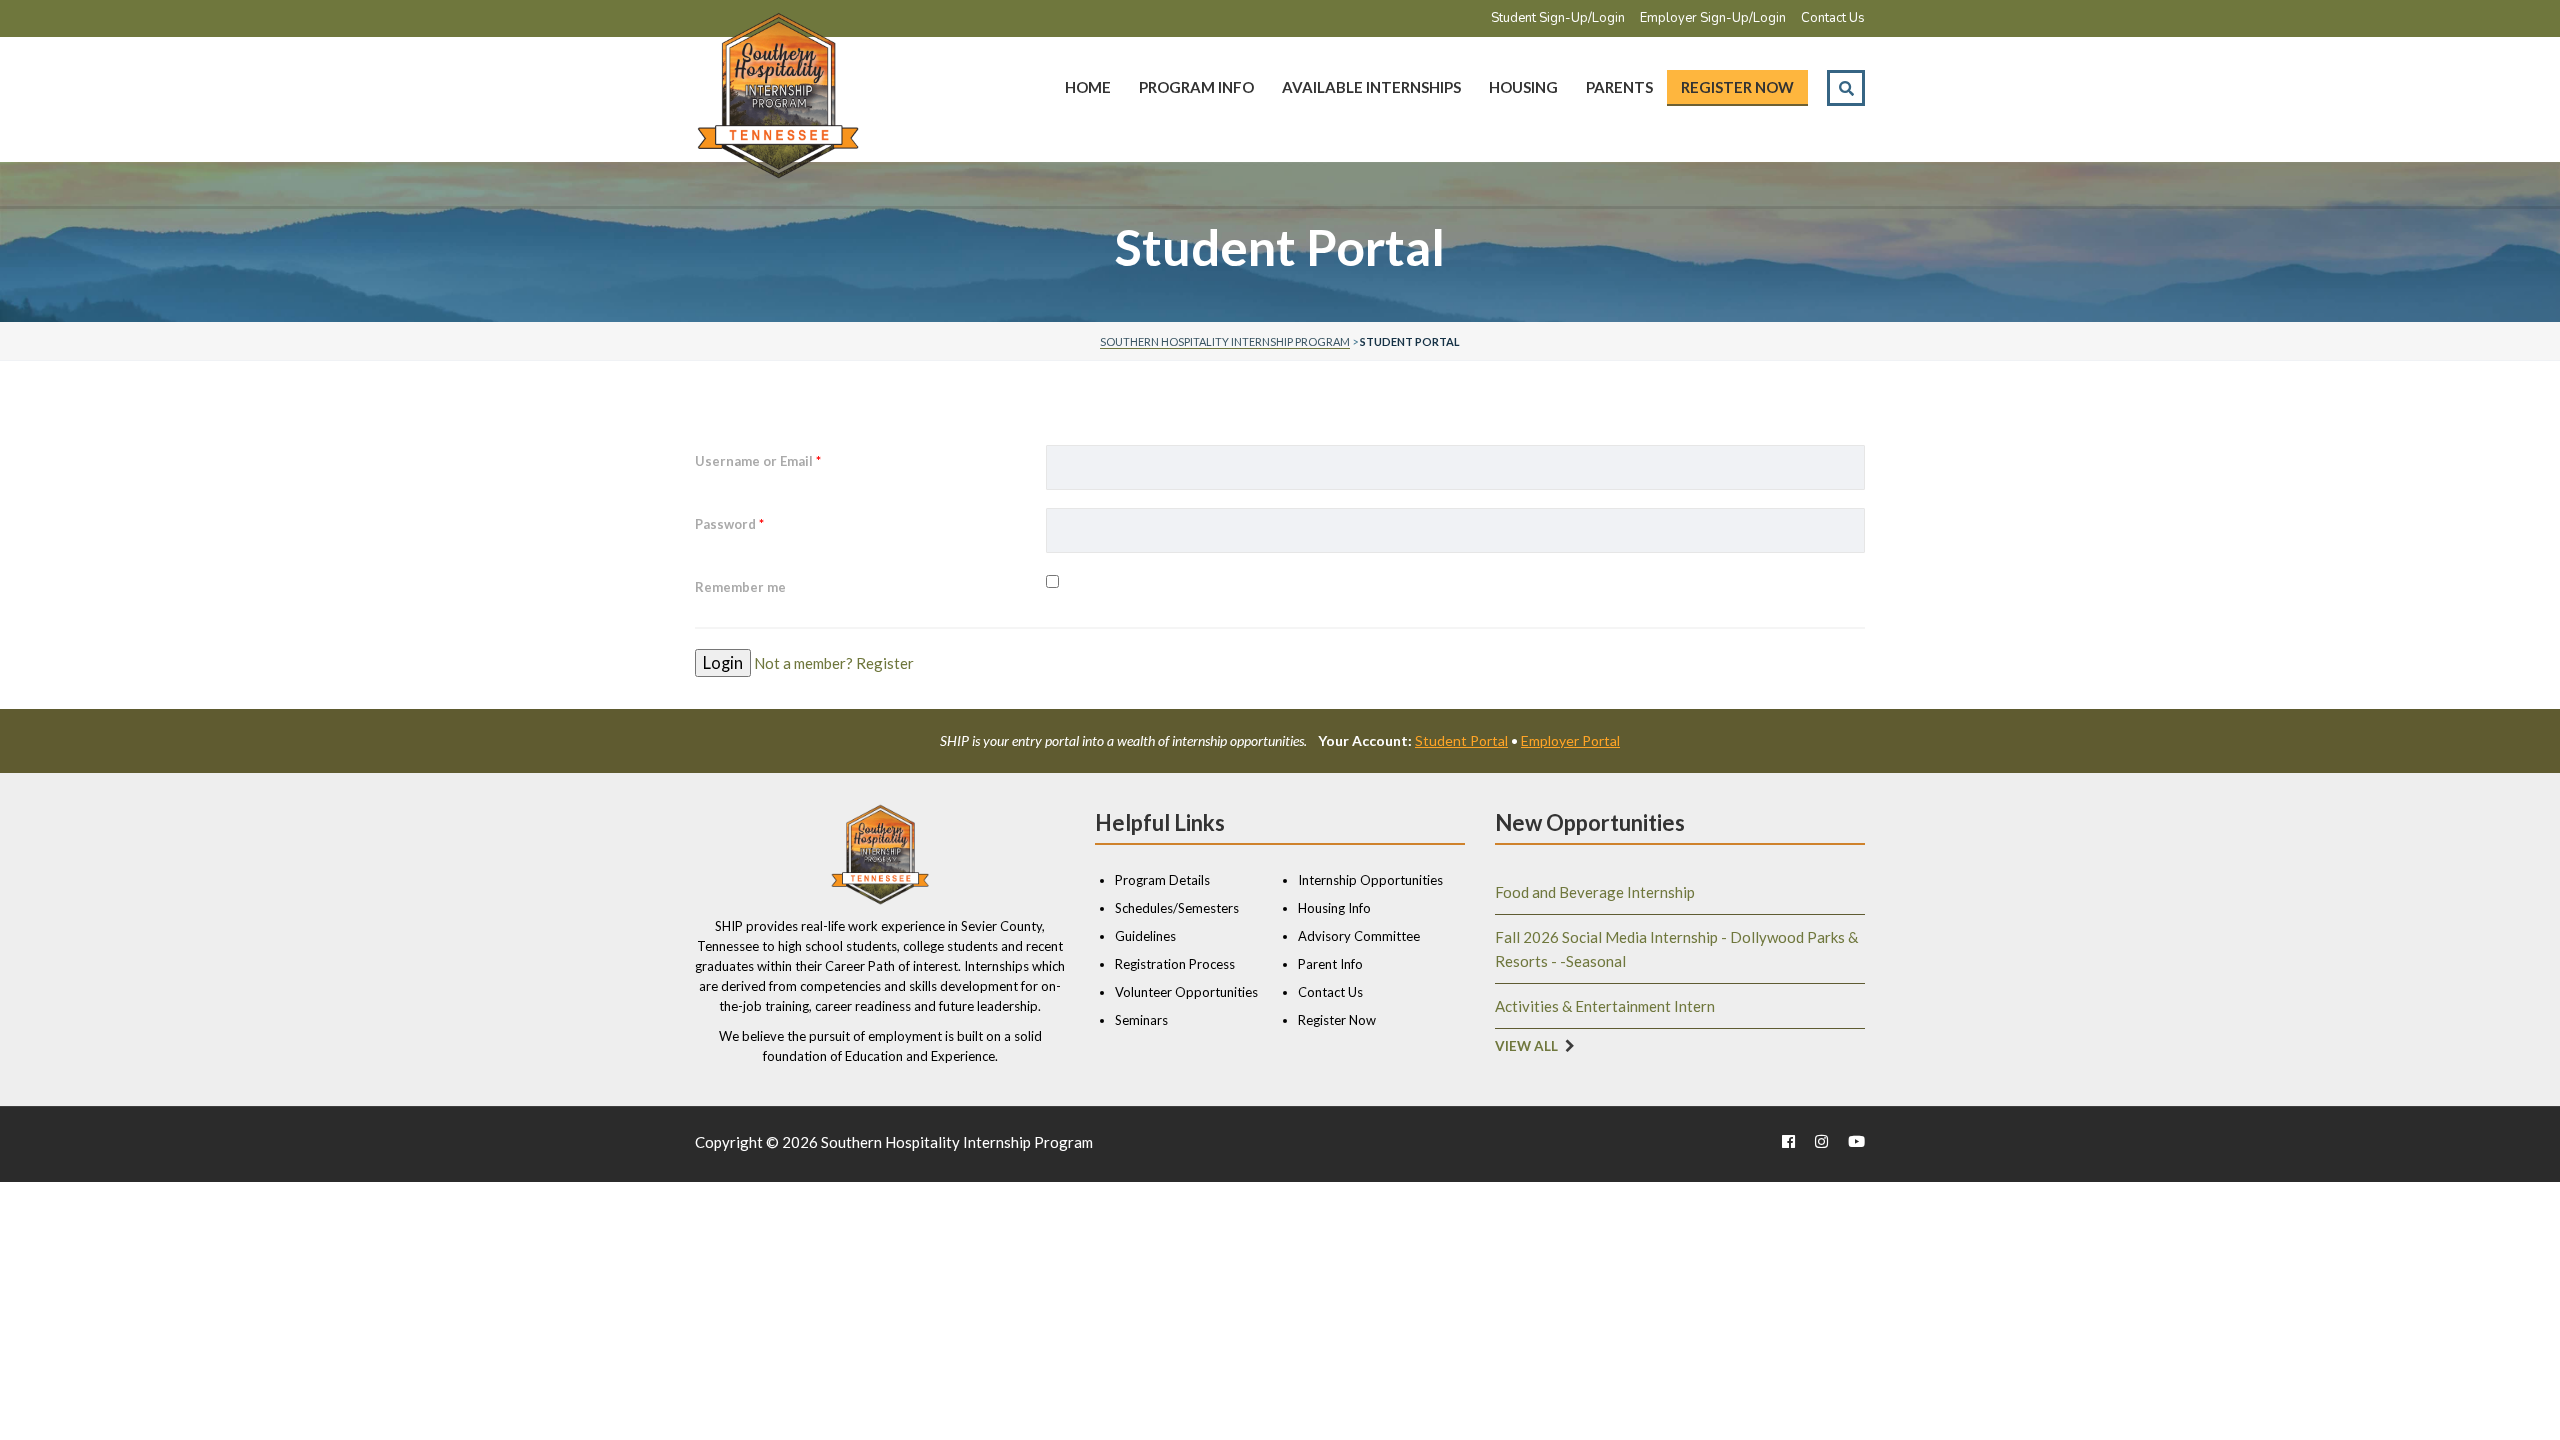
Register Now (1737, 87)
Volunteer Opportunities (1186, 992)
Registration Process (1175, 964)
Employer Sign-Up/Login (1713, 18)
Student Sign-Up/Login (1558, 18)
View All (1526, 1046)
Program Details (1162, 880)
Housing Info (1334, 908)
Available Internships (1371, 87)
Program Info (1196, 87)
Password (729, 524)
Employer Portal (1570, 740)
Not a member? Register (834, 663)
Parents (1619, 87)
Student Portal (1461, 740)
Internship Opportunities (1370, 880)
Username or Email (758, 461)
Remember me (740, 587)
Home (1088, 87)
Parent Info (1330, 964)
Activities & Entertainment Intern (1605, 1006)
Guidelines (1145, 936)
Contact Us (1833, 18)
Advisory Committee (1359, 936)
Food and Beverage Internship (1595, 892)
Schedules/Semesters (1177, 908)
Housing (1523, 87)
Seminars (1141, 1020)
